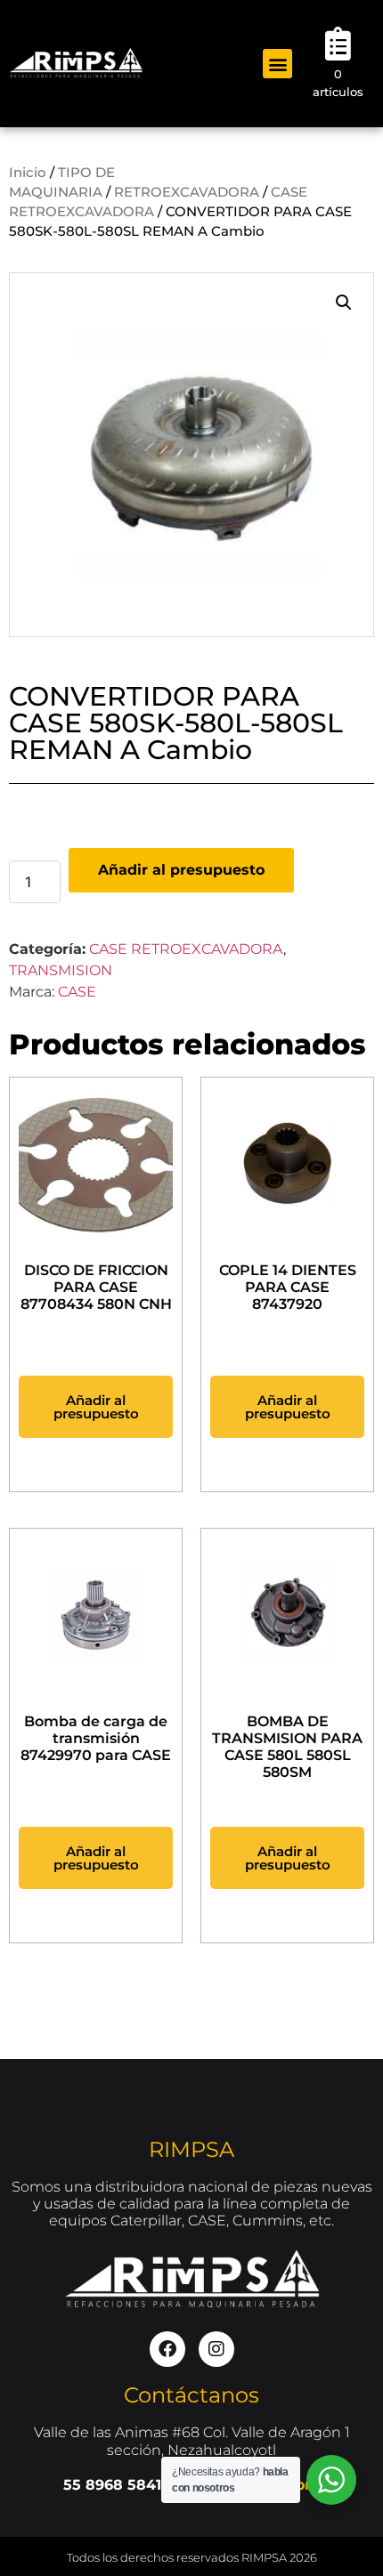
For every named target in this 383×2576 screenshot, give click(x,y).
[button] (277, 64)
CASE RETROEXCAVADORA (186, 949)
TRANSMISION (61, 970)
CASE (77, 992)
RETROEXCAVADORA (187, 192)
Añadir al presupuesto (181, 870)
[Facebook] (167, 2349)
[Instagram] (216, 2349)
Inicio (28, 173)
